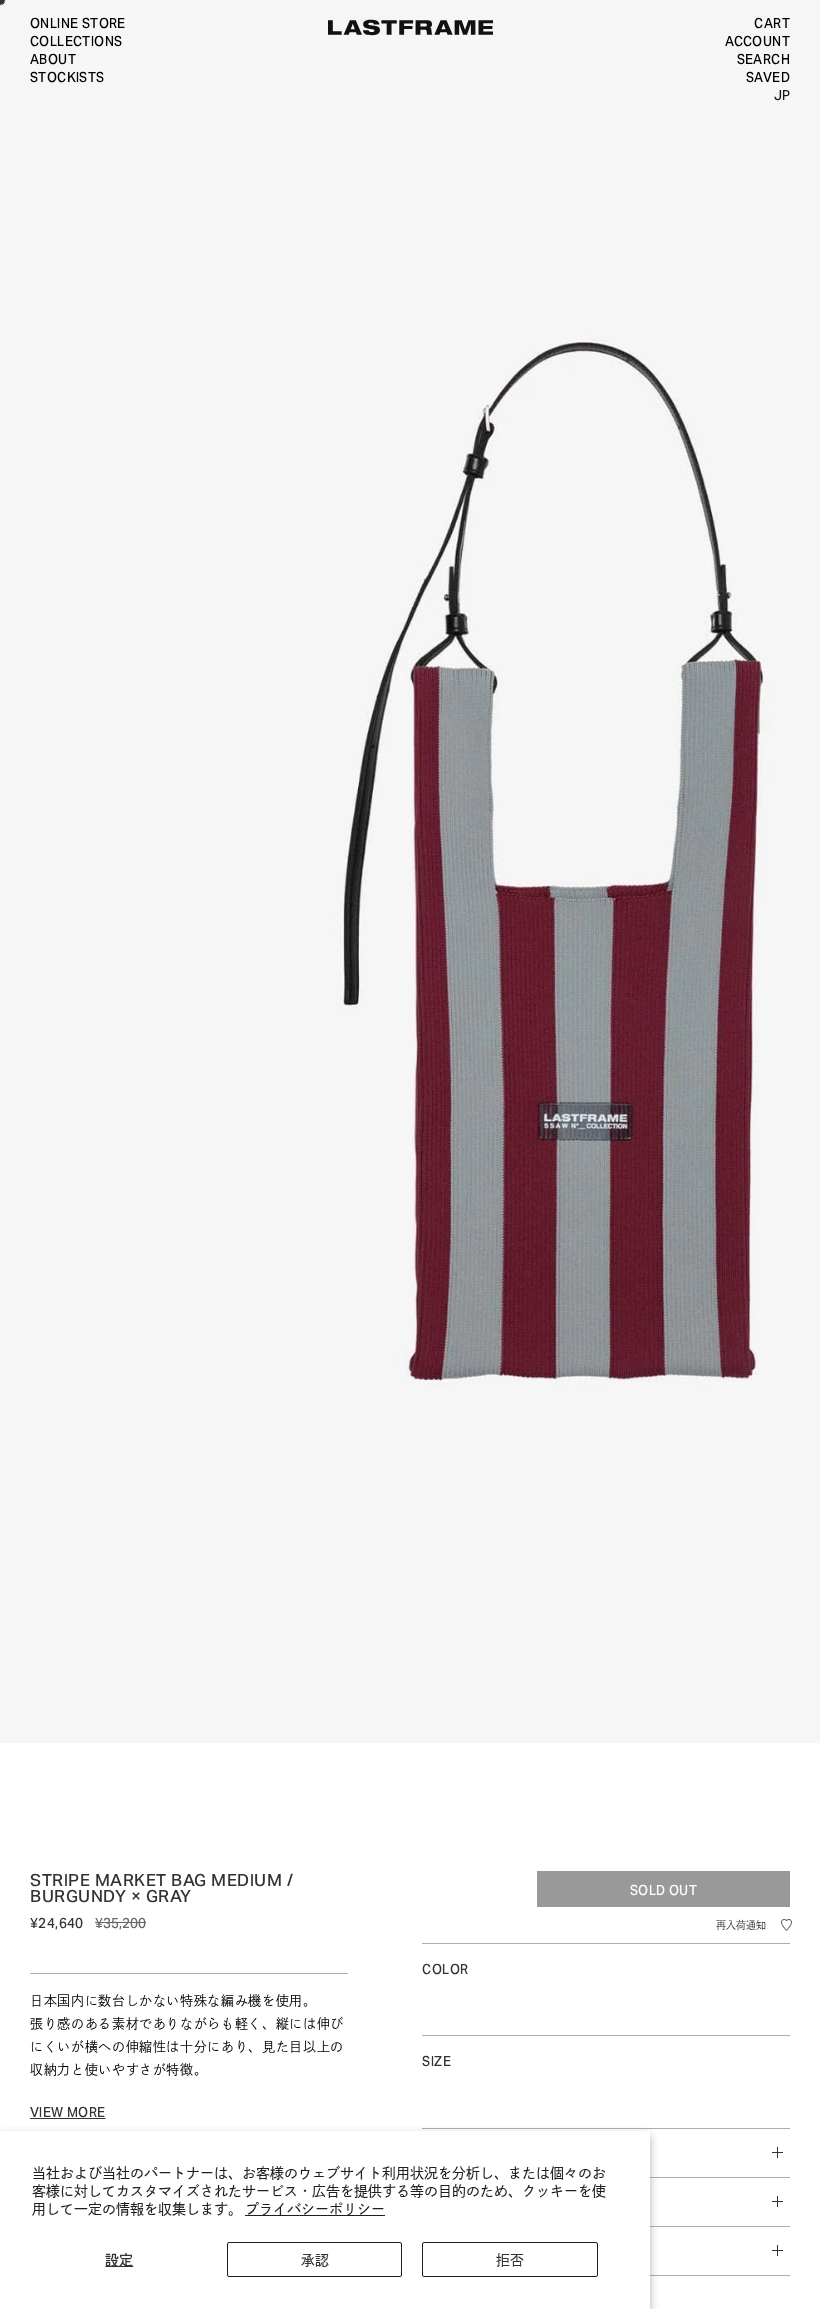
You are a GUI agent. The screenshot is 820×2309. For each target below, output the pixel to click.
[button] (785, 1929)
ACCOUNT (757, 40)
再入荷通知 (741, 1929)
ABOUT (53, 58)
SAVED (768, 76)
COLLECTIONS (76, 40)
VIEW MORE (68, 2117)
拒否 (510, 2258)
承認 (315, 2258)
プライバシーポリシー (315, 2207)
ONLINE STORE (78, 22)
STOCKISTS (67, 76)
